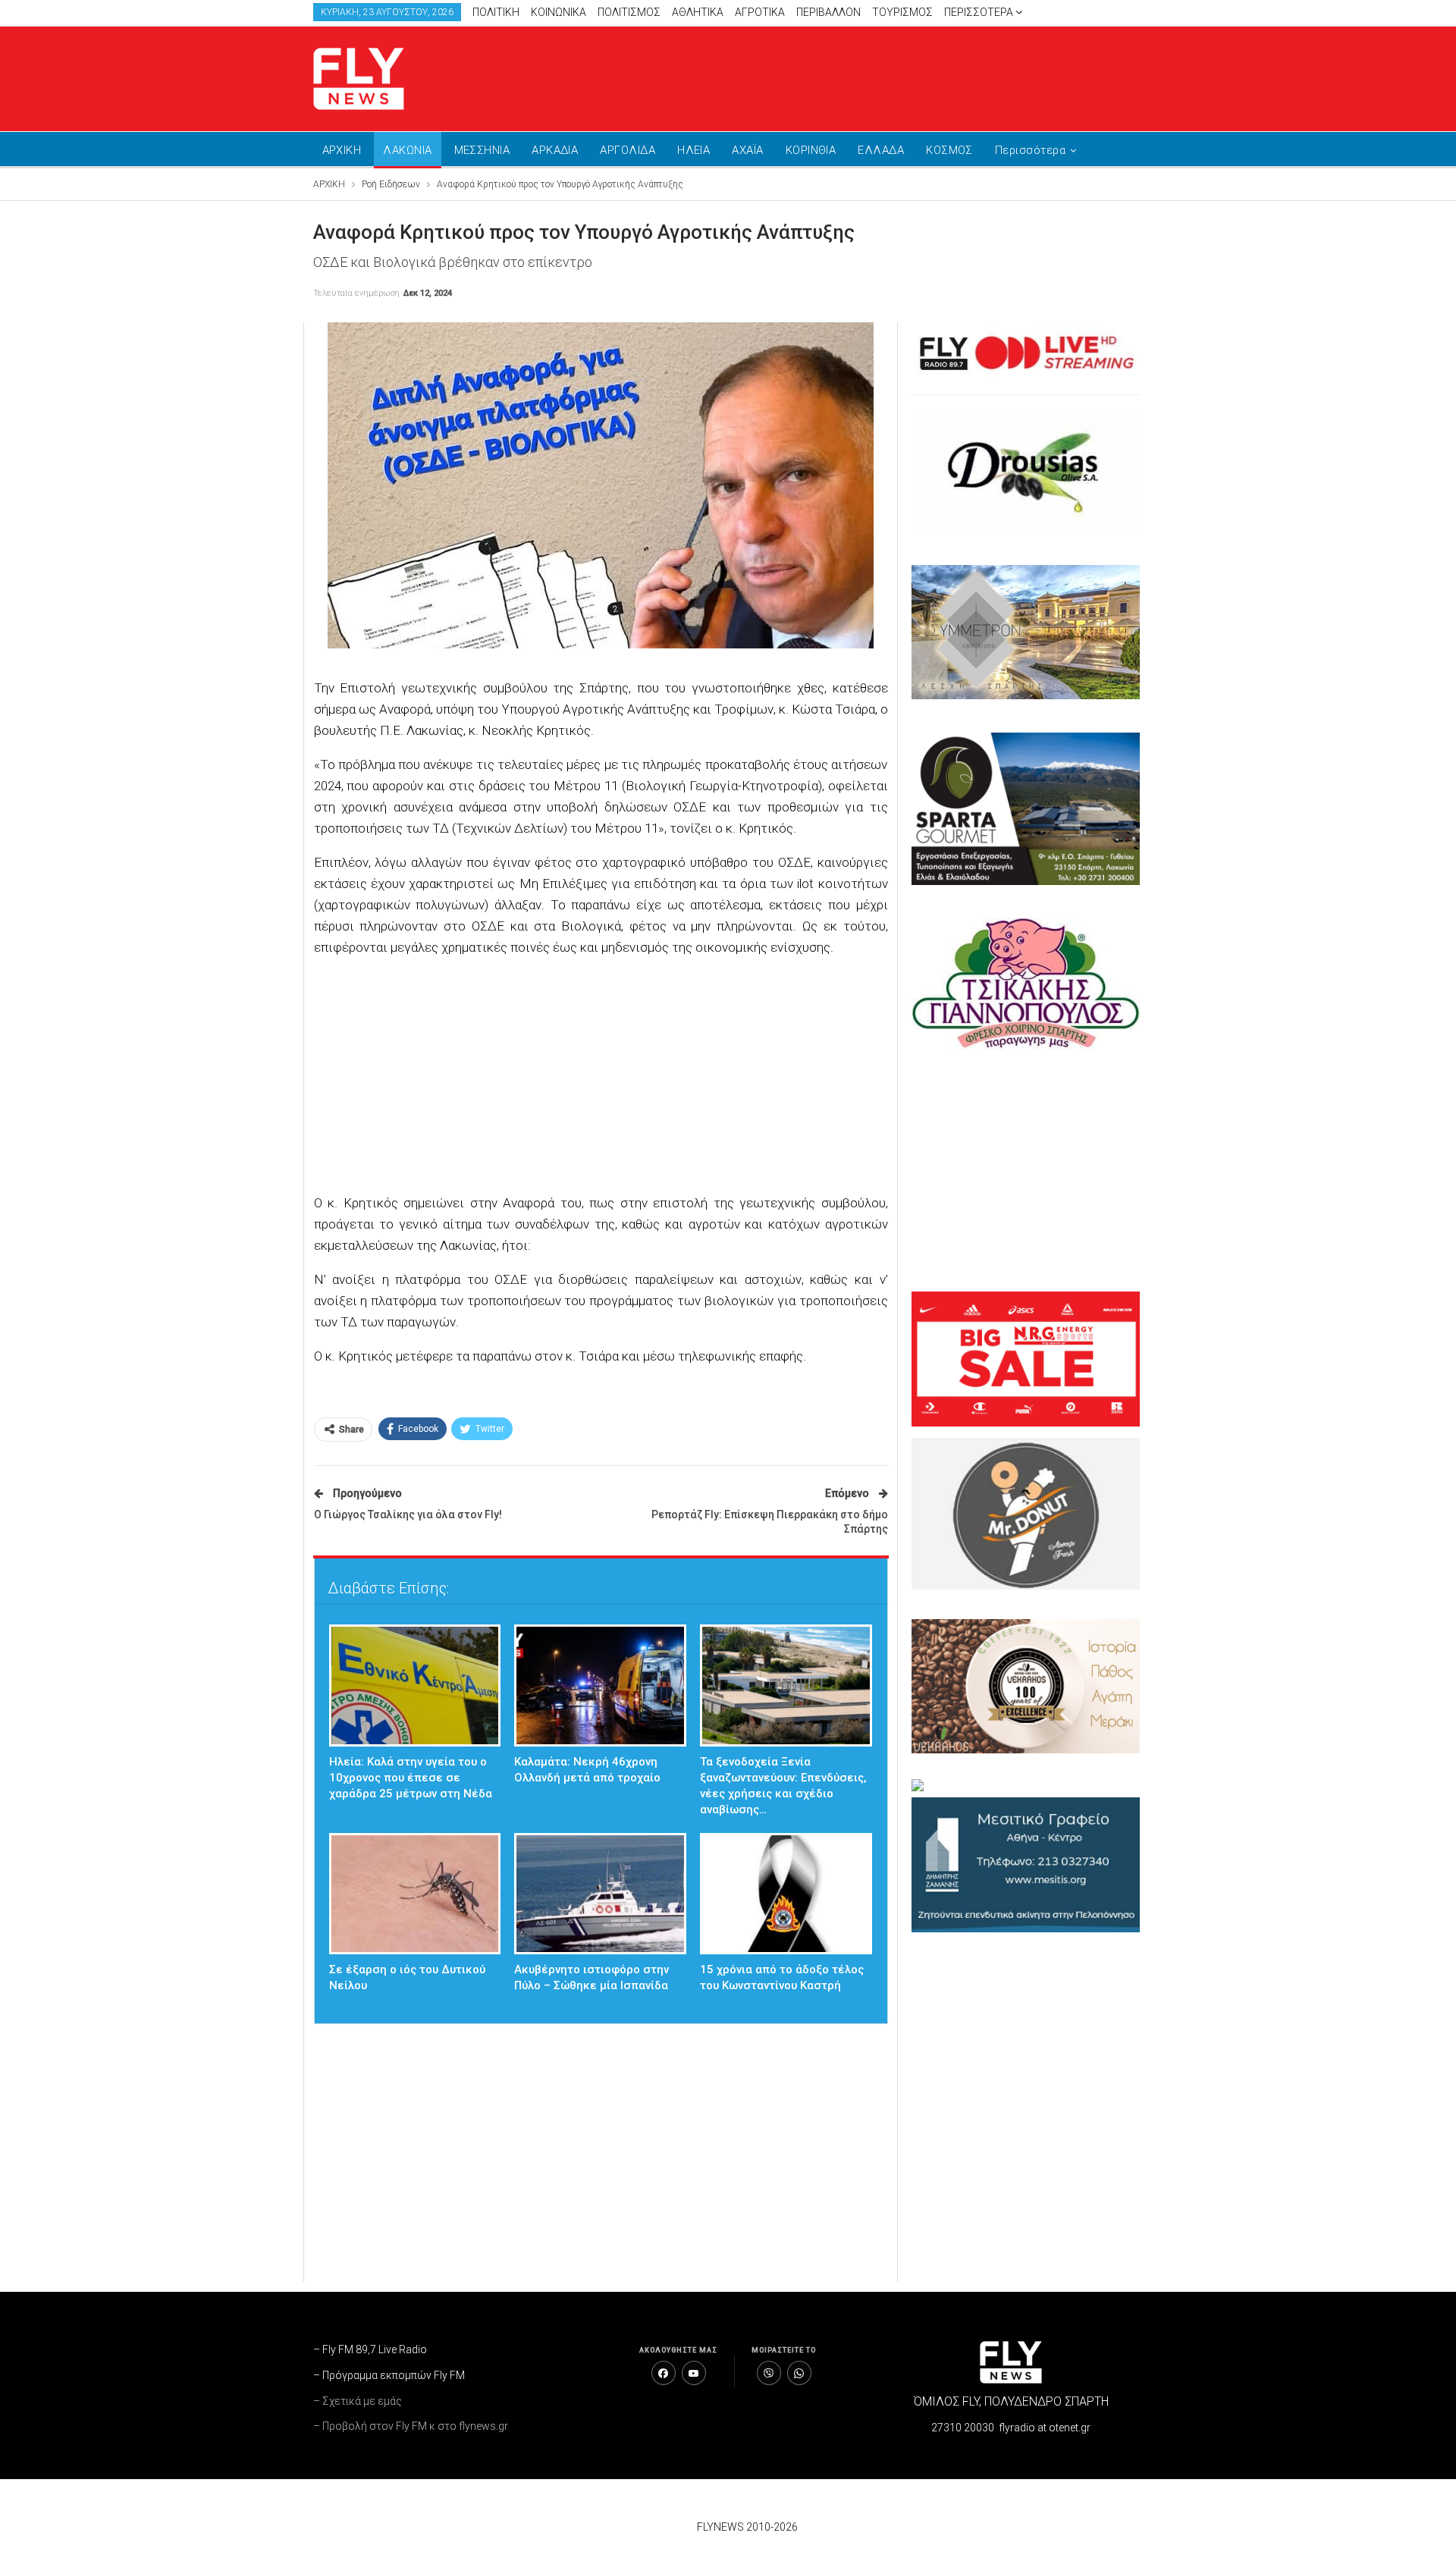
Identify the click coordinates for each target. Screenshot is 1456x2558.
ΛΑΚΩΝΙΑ (407, 150)
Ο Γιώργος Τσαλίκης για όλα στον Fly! (408, 1514)
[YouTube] (694, 2373)
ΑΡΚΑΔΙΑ (555, 150)
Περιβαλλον (828, 12)
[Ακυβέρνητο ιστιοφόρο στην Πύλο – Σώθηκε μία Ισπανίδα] (600, 1894)
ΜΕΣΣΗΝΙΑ (482, 150)
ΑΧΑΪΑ (747, 150)
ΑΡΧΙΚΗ (342, 150)
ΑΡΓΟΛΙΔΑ (628, 150)
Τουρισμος (902, 12)
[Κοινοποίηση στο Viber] (769, 2373)
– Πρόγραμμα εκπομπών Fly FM (389, 2375)
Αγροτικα (760, 12)
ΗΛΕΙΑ (693, 150)
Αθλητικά (698, 12)
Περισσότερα (980, 12)
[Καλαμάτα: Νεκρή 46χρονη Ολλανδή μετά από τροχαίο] (600, 1685)
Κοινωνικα (559, 12)
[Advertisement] (872, 76)
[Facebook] (664, 2373)
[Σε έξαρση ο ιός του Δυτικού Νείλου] (415, 1894)
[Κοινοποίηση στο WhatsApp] (799, 2373)
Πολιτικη (496, 12)
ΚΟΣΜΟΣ (949, 150)
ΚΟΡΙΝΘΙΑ (811, 150)
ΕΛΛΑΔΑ (881, 150)
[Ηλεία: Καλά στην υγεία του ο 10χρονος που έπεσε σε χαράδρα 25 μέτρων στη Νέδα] (415, 1685)
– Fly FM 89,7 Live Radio (370, 2349)
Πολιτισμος (629, 12)
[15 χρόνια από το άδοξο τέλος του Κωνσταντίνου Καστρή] (786, 1894)
